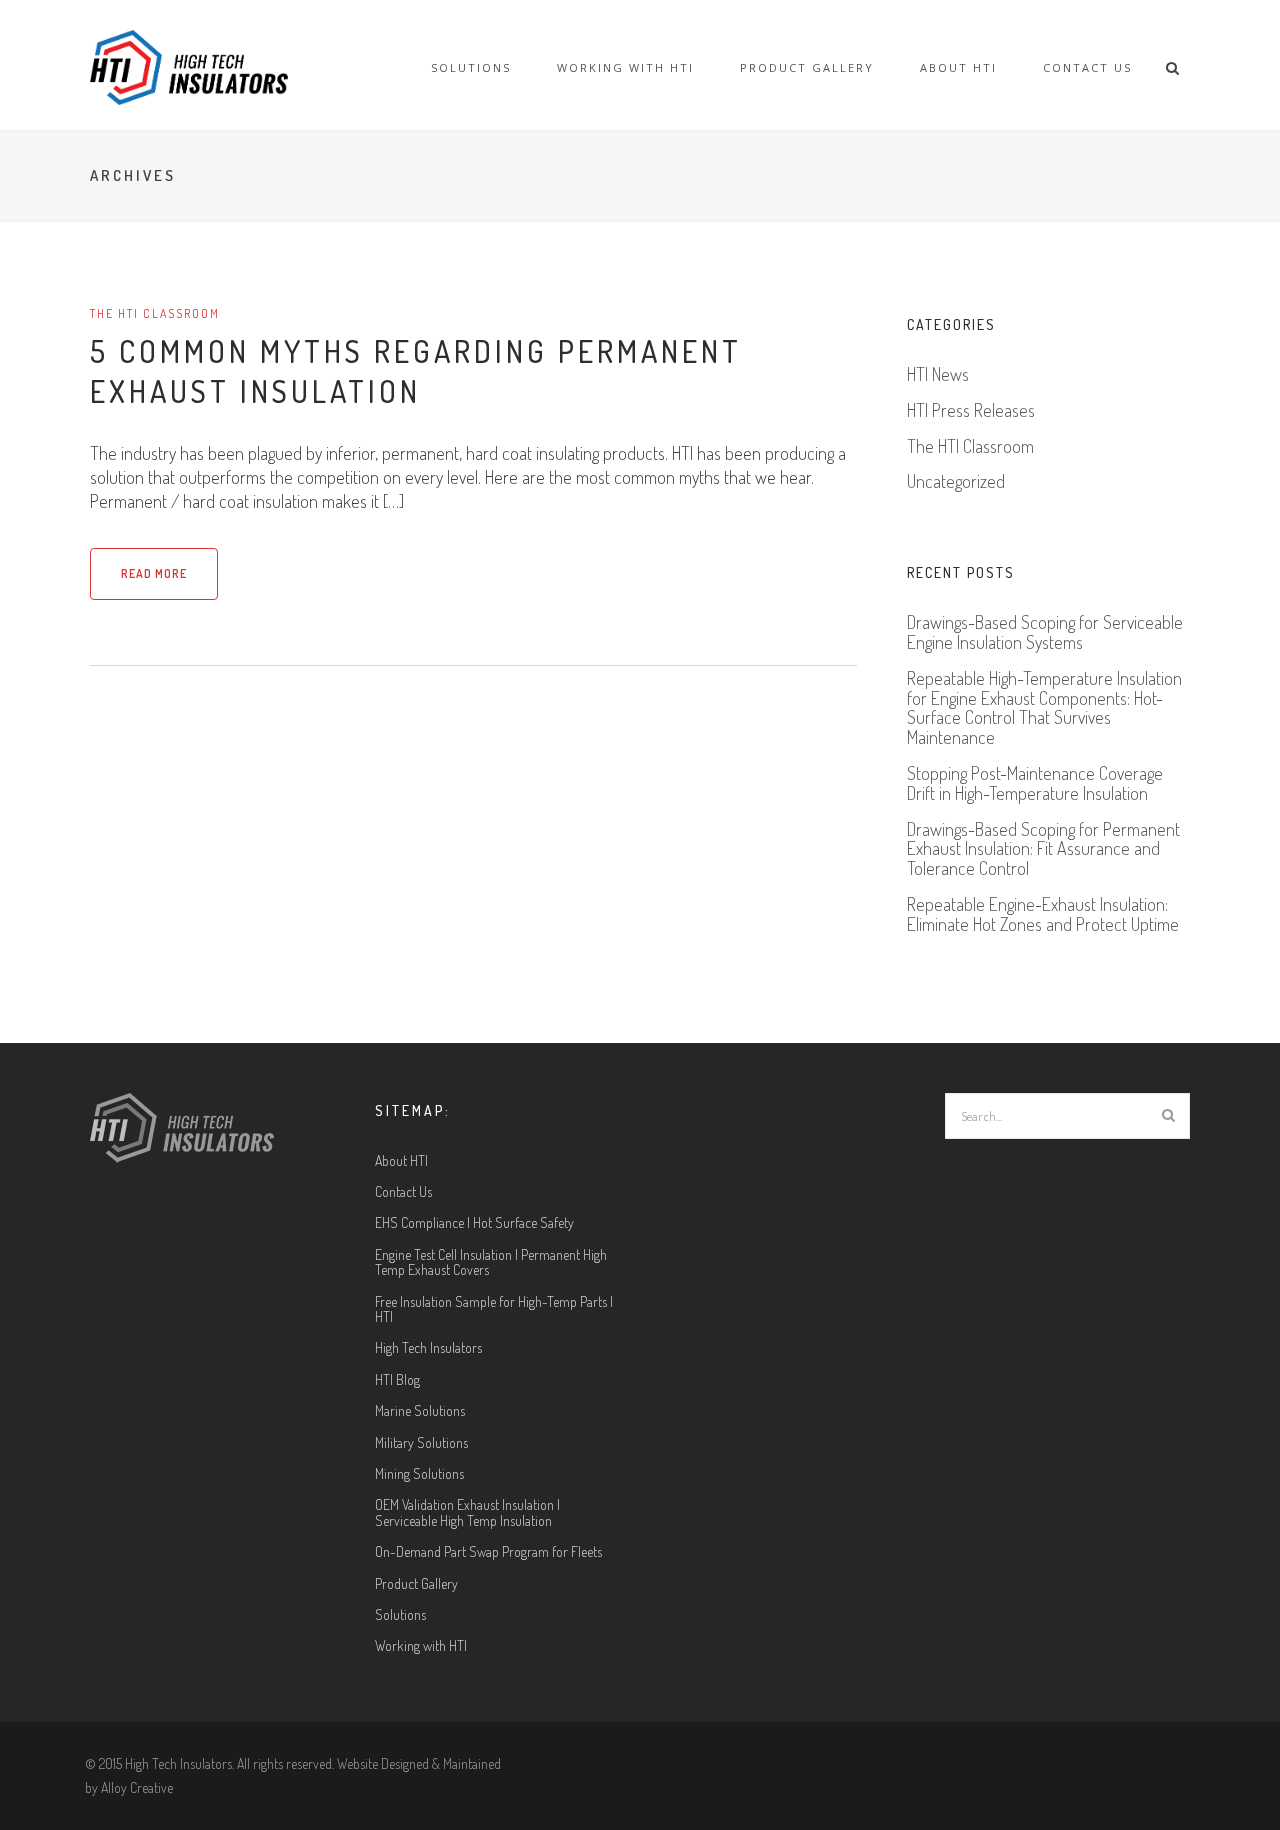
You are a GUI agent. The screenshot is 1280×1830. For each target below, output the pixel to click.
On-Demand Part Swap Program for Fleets (488, 1551)
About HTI (958, 67)
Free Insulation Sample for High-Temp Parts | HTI (494, 1309)
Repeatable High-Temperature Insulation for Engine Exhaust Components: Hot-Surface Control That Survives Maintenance (1044, 708)
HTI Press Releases (971, 411)
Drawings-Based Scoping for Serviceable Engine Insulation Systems (1045, 633)
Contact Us (1087, 67)
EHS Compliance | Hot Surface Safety (474, 1222)
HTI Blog (397, 1379)
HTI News (938, 375)
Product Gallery (807, 67)
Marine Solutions (420, 1410)
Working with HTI (625, 67)
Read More (154, 573)
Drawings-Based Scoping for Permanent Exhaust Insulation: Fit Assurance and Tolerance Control (1043, 849)
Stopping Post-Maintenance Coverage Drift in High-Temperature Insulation (1035, 784)
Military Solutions (421, 1442)
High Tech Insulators (428, 1347)
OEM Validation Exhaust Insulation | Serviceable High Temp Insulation (467, 1512)
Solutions (471, 67)
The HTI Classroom (155, 313)
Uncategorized (956, 482)
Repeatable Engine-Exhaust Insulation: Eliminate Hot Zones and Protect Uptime (1043, 915)
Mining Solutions (419, 1473)
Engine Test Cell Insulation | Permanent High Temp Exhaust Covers (491, 1262)
